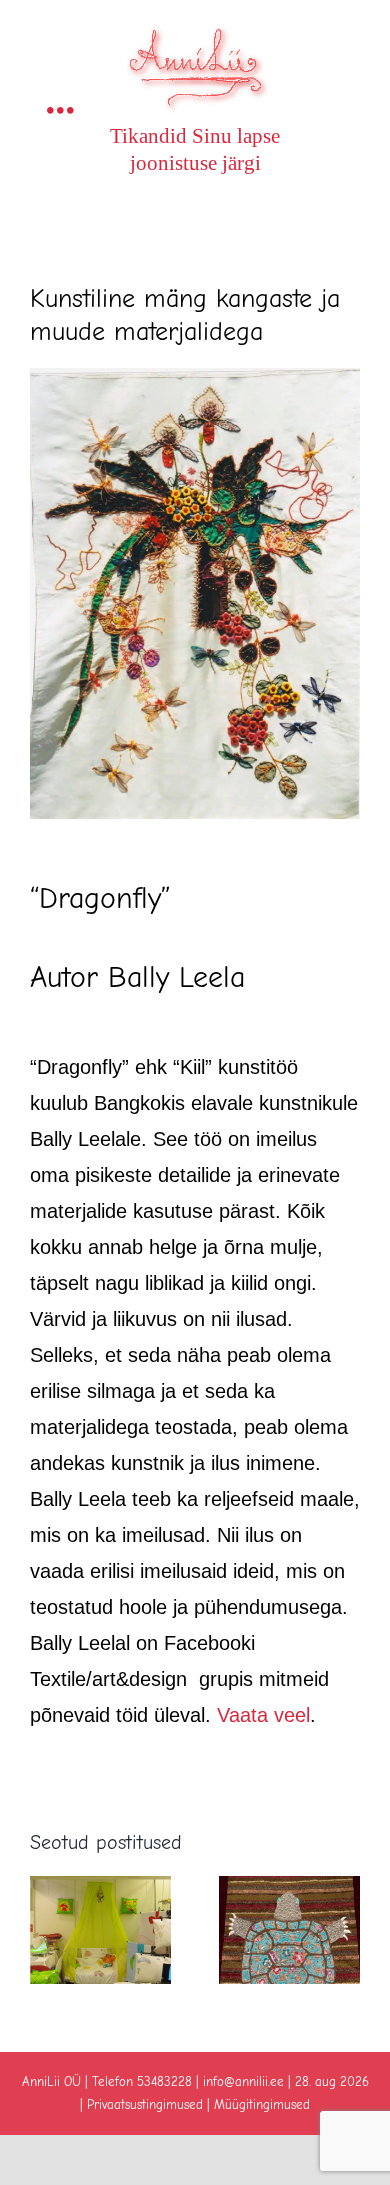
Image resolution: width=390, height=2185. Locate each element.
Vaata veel (263, 1715)
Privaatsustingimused (145, 2104)
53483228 (164, 2081)
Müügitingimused (262, 2104)
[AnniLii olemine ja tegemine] (100, 1887)
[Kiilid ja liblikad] (195, 377)
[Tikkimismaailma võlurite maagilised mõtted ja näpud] (289, 1887)
